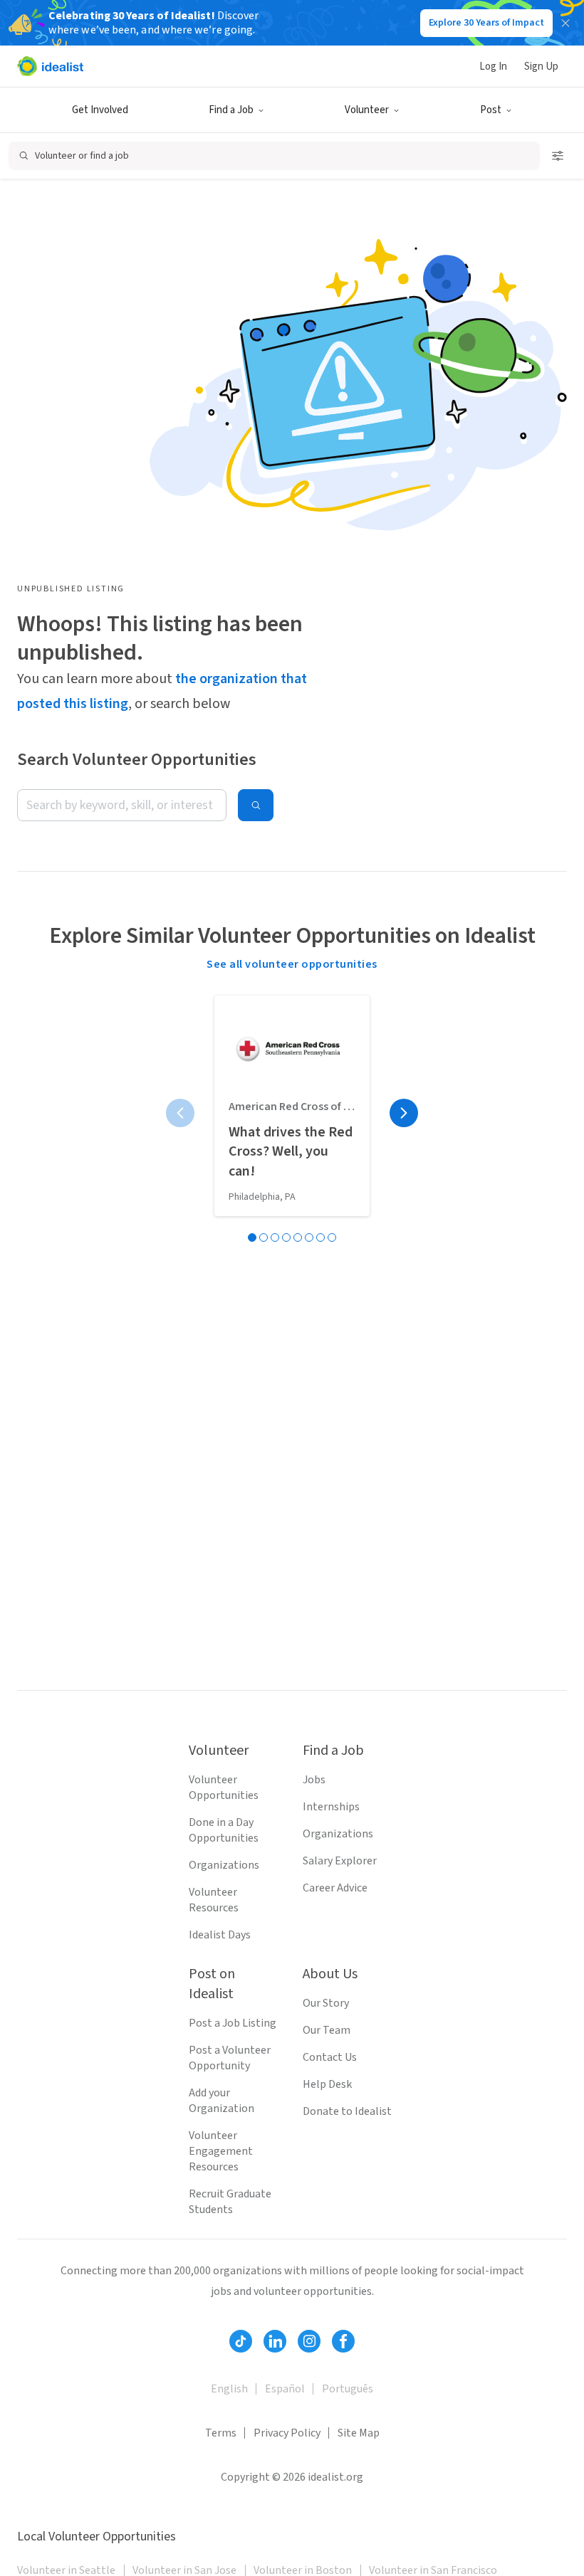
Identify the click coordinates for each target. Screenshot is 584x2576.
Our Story (326, 2003)
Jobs (314, 1780)
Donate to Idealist (347, 2111)
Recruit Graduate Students (230, 2202)
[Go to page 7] (320, 1237)
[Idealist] (50, 66)
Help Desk (327, 2084)
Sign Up (541, 67)
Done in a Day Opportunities (224, 1830)
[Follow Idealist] (241, 2341)
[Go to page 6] (309, 1237)
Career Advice (335, 1888)
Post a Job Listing (233, 2023)
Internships (331, 1807)
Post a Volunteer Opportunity (230, 2058)
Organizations (224, 1865)
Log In (493, 67)
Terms (221, 2433)
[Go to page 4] (286, 1237)
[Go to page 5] (298, 1237)
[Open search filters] (558, 156)
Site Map (359, 2433)
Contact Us (330, 2057)
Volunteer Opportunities (224, 1788)
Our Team (327, 2030)
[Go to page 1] (252, 1237)
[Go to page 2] (264, 1237)
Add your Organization (221, 2101)
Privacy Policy (287, 2433)
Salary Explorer (340, 1861)
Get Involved (100, 110)
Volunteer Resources (214, 1900)
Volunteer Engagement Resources (221, 2151)
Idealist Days (220, 1935)
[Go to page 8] (332, 1237)
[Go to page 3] (275, 1237)
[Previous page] (180, 1113)
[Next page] (404, 1113)
